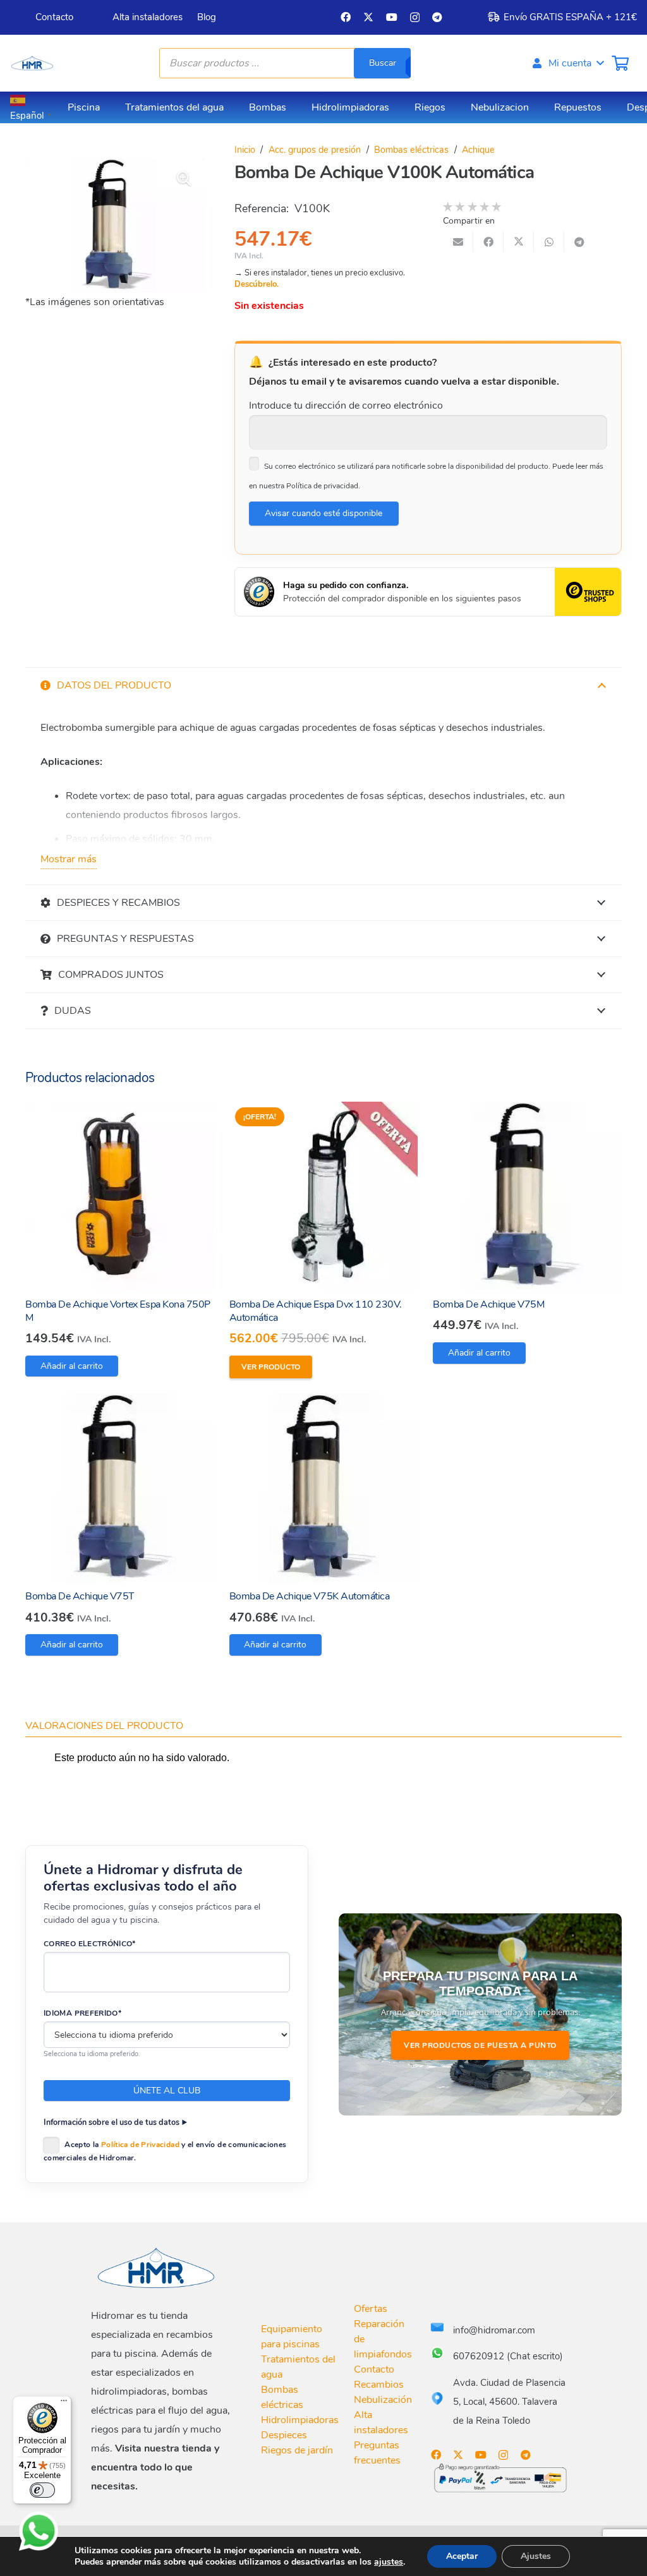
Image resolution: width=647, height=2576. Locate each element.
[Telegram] (437, 17)
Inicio (245, 150)
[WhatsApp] (39, 2531)
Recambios (379, 2385)
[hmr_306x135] (32, 63)
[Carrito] (620, 63)
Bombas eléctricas (411, 150)
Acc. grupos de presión (315, 150)
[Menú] (64, 2404)
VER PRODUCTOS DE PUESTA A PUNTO (480, 2045)
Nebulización (383, 2400)
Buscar (383, 63)
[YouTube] (392, 17)
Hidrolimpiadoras (300, 2420)
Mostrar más (69, 859)
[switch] (42, 2490)
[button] (567, 63)
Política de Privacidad (140, 2145)
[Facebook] (346, 17)
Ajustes (536, 2556)
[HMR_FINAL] (157, 2267)
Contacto (374, 2369)
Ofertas (371, 2309)
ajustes (389, 2562)
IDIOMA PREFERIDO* (82, 2013)
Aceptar (462, 2556)
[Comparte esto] (488, 242)
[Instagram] (415, 18)
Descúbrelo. (257, 284)
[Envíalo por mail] (458, 242)
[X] (368, 17)
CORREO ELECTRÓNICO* (90, 1944)
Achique (478, 150)
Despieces (284, 2435)
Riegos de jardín (297, 2450)
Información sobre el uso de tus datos (112, 2122)
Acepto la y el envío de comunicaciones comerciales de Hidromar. (165, 2151)
